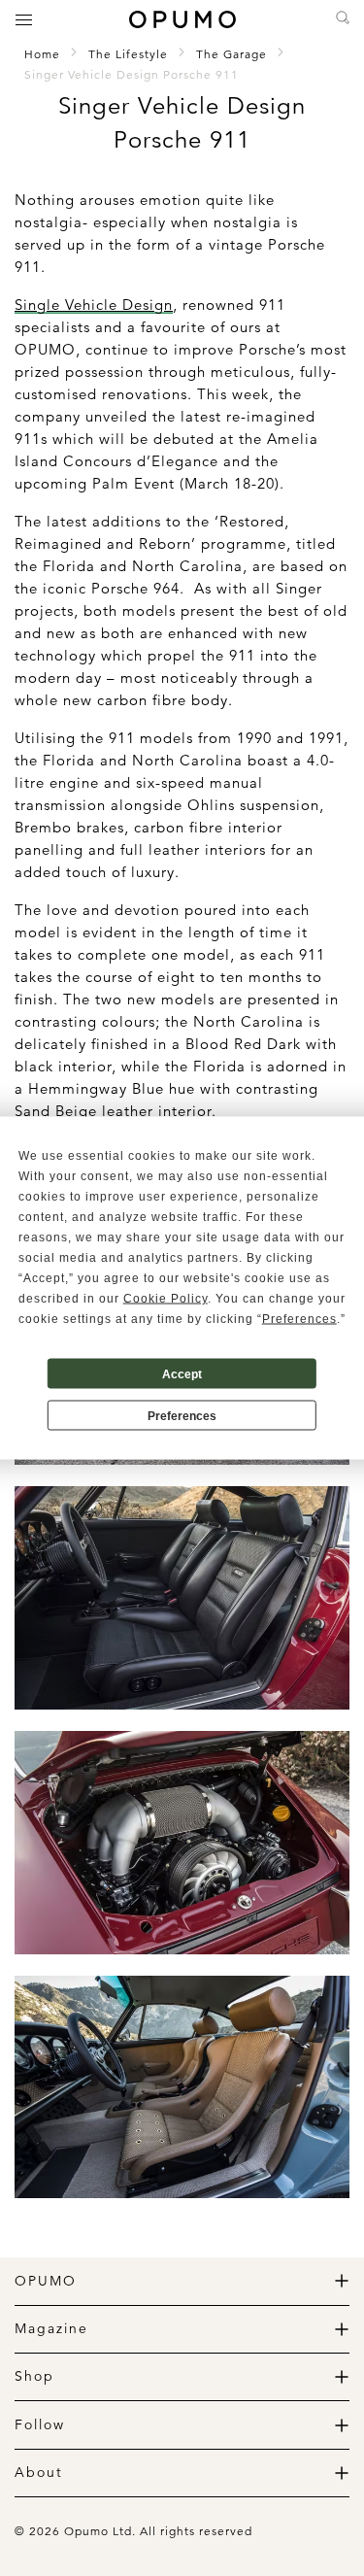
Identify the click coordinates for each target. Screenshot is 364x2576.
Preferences (182, 1415)
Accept (182, 1373)
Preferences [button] (299, 1319)
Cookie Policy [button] (165, 1299)
